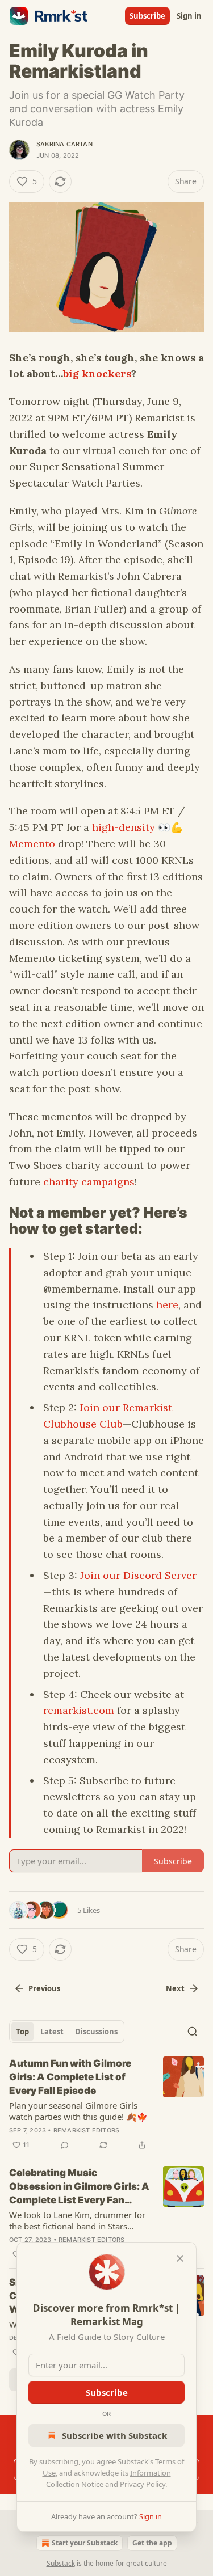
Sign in (189, 16)
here (167, 1305)
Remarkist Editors (86, 2130)
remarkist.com (79, 1710)
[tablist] (67, 2032)
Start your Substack (85, 2543)
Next (175, 1988)
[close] (180, 2258)
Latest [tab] (52, 2032)
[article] (106, 2104)
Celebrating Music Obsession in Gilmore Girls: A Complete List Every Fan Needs (79, 2187)
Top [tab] (22, 2032)
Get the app (152, 2543)
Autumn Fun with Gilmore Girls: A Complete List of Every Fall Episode (70, 2077)
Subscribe (147, 16)
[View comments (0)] (65, 2145)
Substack (61, 2563)
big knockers (97, 373)
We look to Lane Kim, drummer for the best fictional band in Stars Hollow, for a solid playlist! (77, 2220)
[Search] (193, 2032)
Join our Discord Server (138, 1575)
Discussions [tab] (96, 2032)
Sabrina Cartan (64, 144)
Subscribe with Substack (114, 2435)
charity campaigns (89, 1182)
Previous (44, 1988)
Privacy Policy (143, 2484)
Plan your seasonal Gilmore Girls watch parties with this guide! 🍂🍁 (78, 2111)
